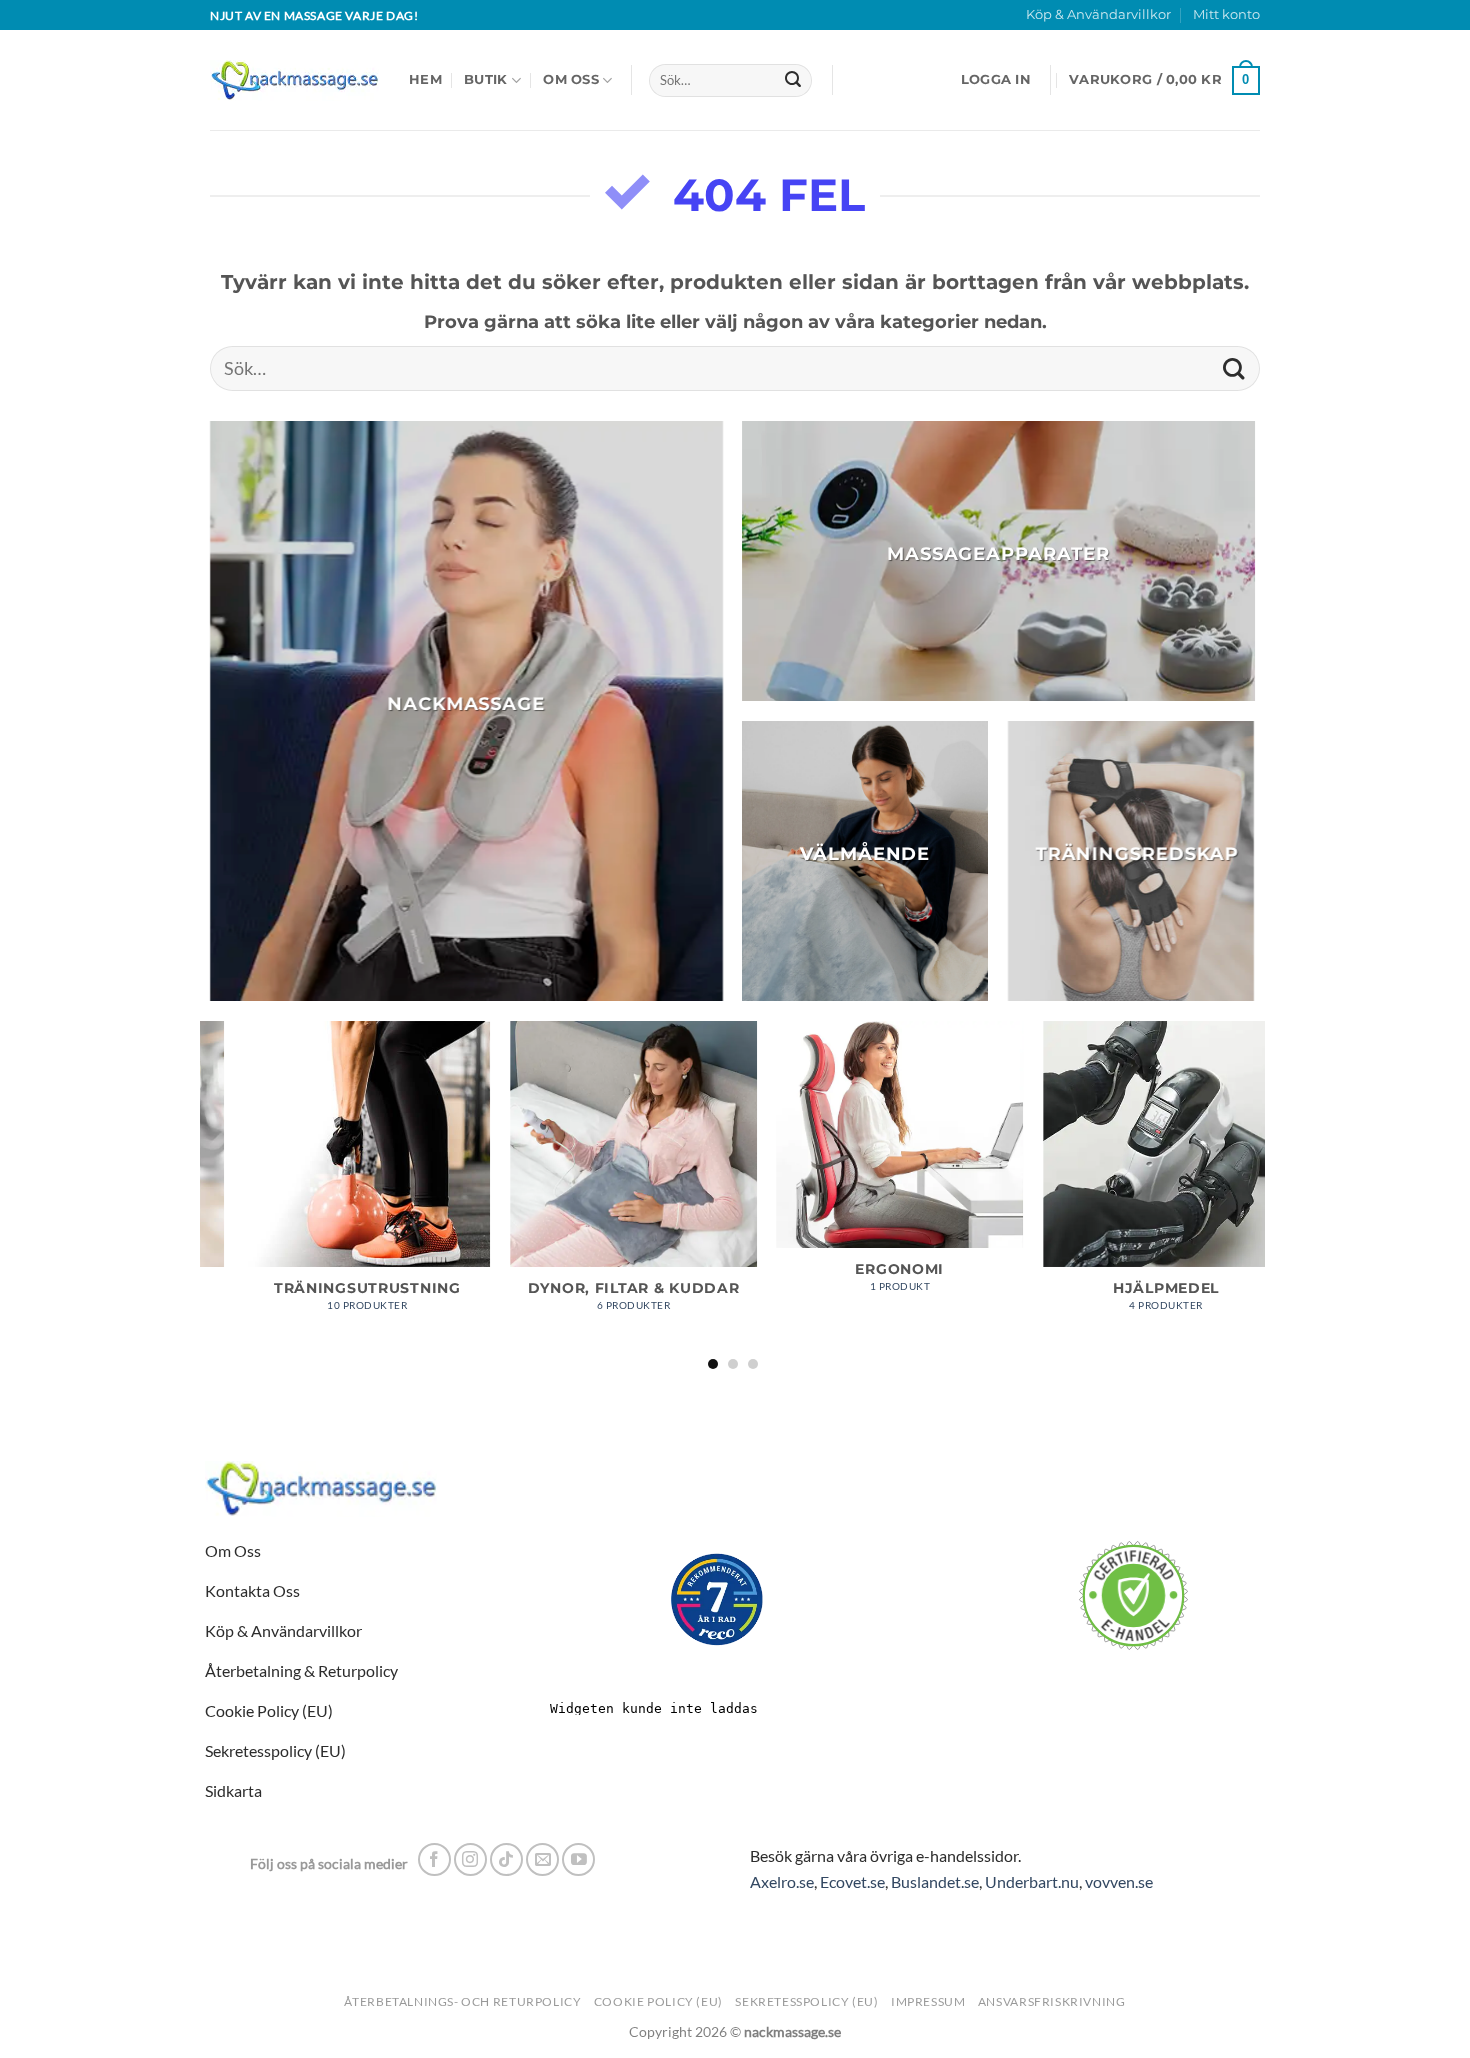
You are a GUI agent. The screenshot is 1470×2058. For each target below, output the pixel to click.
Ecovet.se (852, 1881)
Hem (425, 79)
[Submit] (793, 81)
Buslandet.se (935, 1881)
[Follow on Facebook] (434, 1859)
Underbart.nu (1032, 1881)
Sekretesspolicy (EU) (806, 2001)
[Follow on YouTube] (578, 1859)
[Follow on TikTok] (506, 1859)
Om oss (571, 79)
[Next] (1254, 1194)
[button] (996, 80)
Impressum (928, 2001)
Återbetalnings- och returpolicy (462, 2001)
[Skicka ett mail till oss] (542, 1859)
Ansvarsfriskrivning (1052, 2001)
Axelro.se (782, 1881)
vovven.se (1119, 1881)
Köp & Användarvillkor (1098, 14)
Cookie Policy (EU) (658, 2001)
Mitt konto (1226, 14)
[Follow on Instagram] (470, 1859)
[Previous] (211, 1194)
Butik (485, 79)
